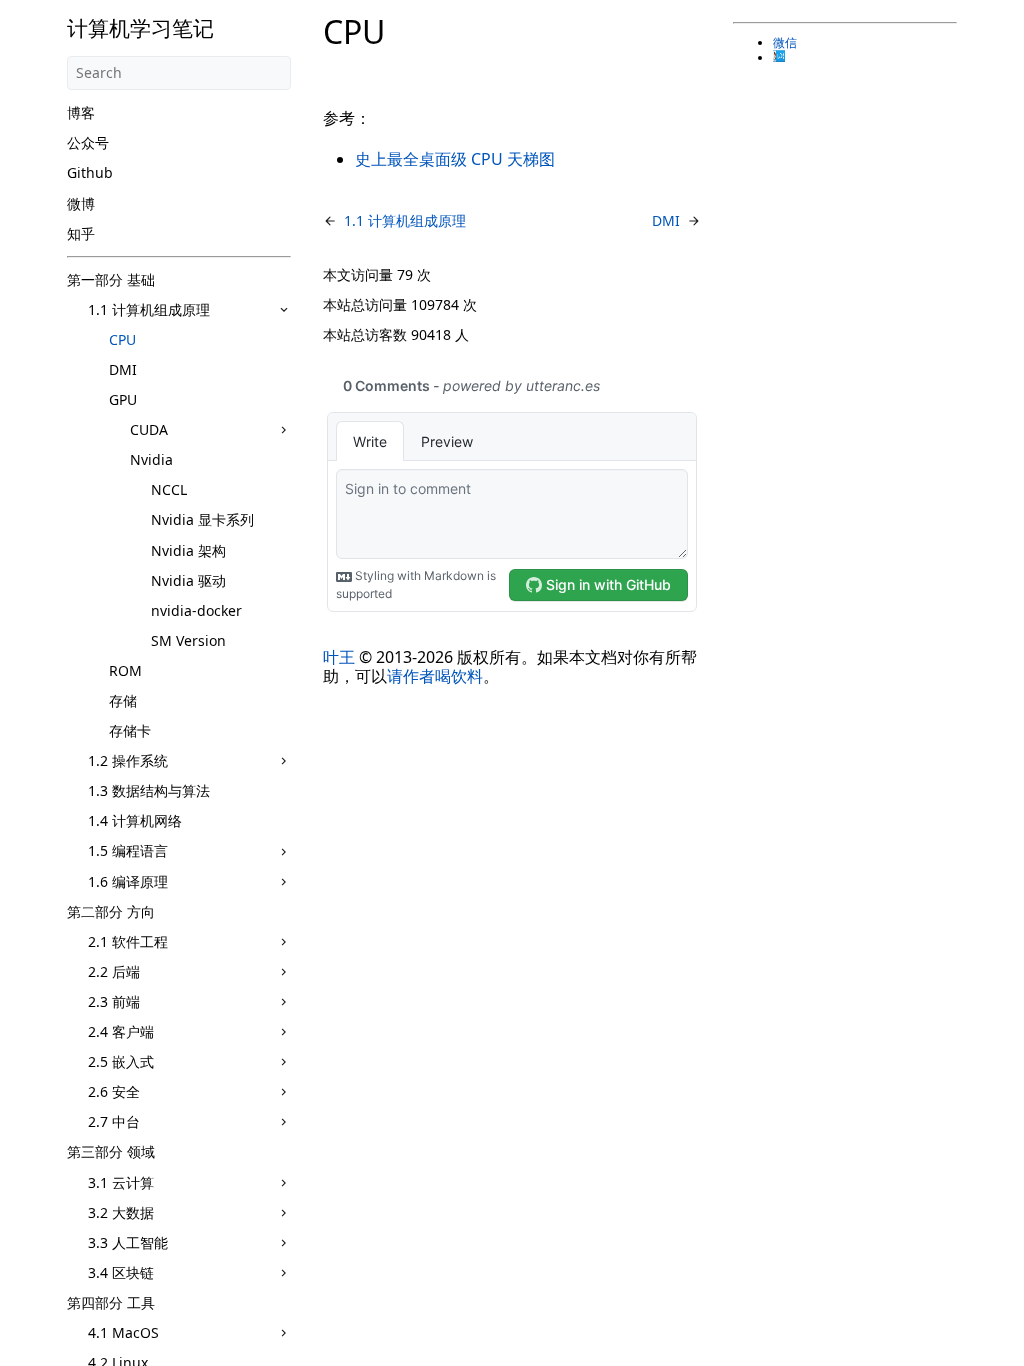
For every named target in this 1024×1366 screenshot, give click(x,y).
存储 (123, 700)
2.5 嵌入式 (121, 1061)
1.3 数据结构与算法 (149, 790)
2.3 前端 (114, 1001)
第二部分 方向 (111, 911)
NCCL (169, 489)
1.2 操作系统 (128, 760)
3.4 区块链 (121, 1272)
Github (90, 172)
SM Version (188, 640)
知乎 (81, 233)
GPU (123, 399)
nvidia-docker (196, 610)
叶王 (339, 657)
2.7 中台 (114, 1121)
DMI (123, 369)
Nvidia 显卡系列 (202, 519)
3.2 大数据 (121, 1212)
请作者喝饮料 (435, 676)
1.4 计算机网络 (135, 820)
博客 (81, 112)
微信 (785, 43)
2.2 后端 (114, 971)
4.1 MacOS (123, 1332)
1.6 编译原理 (128, 881)
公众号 (88, 142)
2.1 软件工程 (128, 941)
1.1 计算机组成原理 (149, 309)
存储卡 (130, 730)
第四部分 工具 (111, 1302)
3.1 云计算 (121, 1182)
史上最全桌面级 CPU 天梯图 (455, 159)
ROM (125, 670)
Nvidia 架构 (188, 550)
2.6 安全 (114, 1091)
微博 (81, 203)
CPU (122, 339)
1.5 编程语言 (128, 850)
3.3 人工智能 (128, 1242)
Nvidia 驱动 (188, 580)
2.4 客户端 (121, 1031)
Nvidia (151, 459)
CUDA (149, 429)
